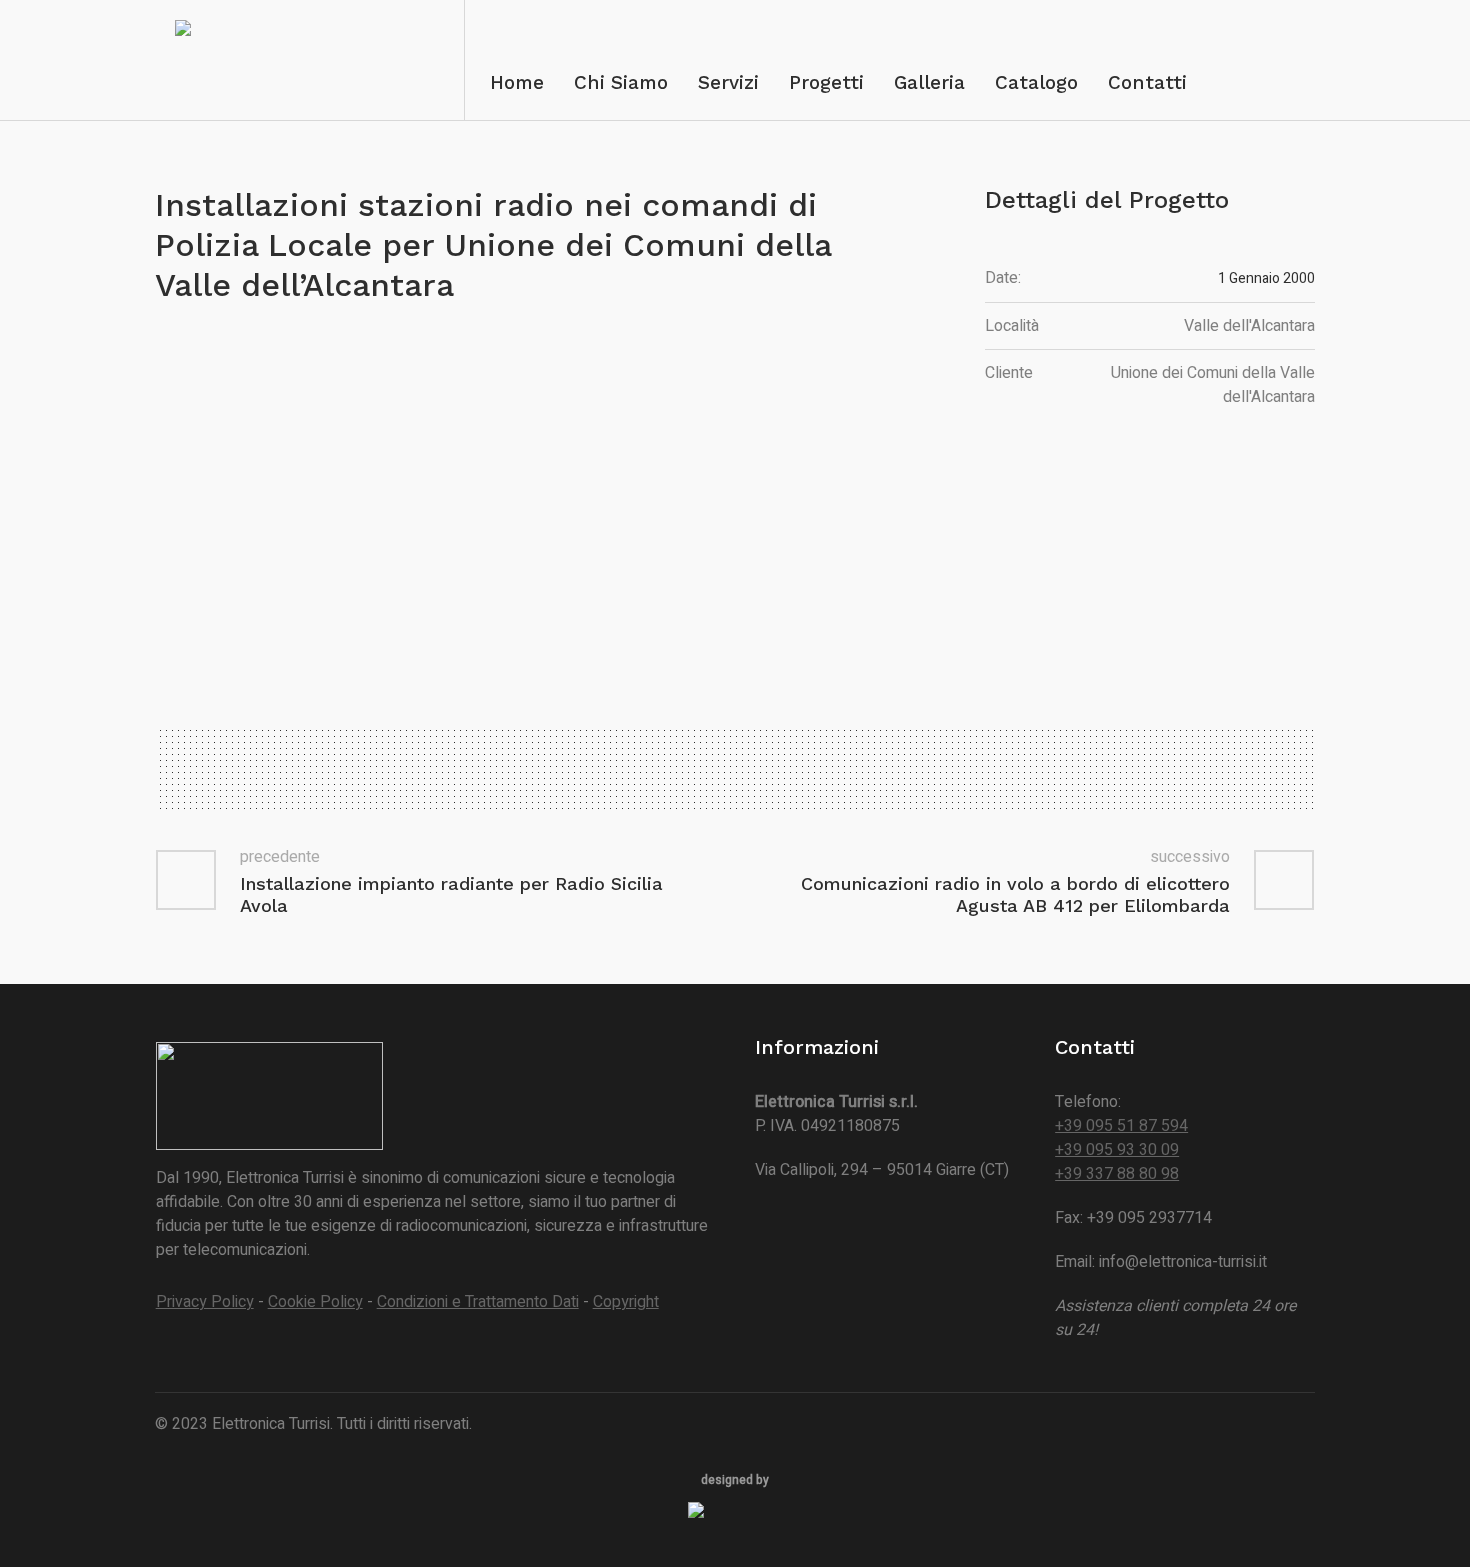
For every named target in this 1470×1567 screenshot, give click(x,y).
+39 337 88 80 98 (1117, 1174)
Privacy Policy (205, 1302)
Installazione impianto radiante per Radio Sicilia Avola (451, 894)
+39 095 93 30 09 (1117, 1150)
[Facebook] (1298, 1425)
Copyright (626, 1302)
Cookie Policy (315, 1302)
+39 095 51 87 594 (1121, 1126)
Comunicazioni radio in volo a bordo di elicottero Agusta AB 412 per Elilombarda (1015, 894)
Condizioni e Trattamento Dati (478, 1302)
